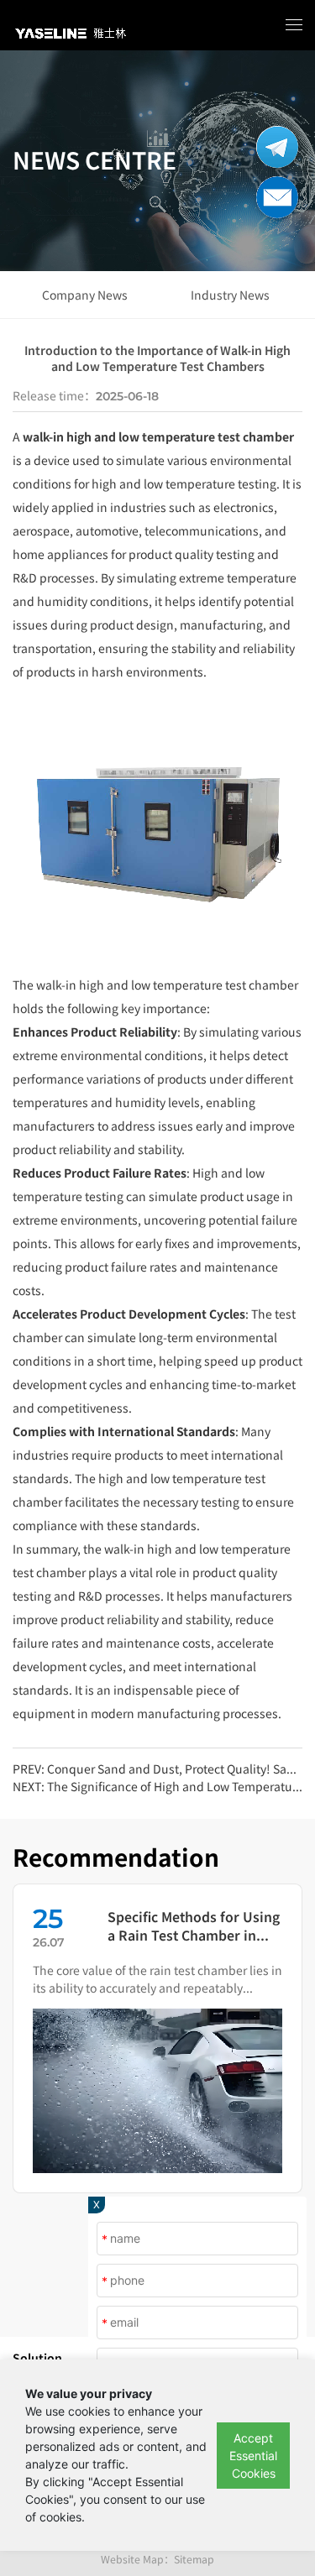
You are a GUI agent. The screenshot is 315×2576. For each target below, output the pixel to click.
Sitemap (194, 2559)
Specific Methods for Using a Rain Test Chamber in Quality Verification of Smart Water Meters (194, 1926)
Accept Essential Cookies (253, 2456)
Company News (85, 295)
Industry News (230, 295)
